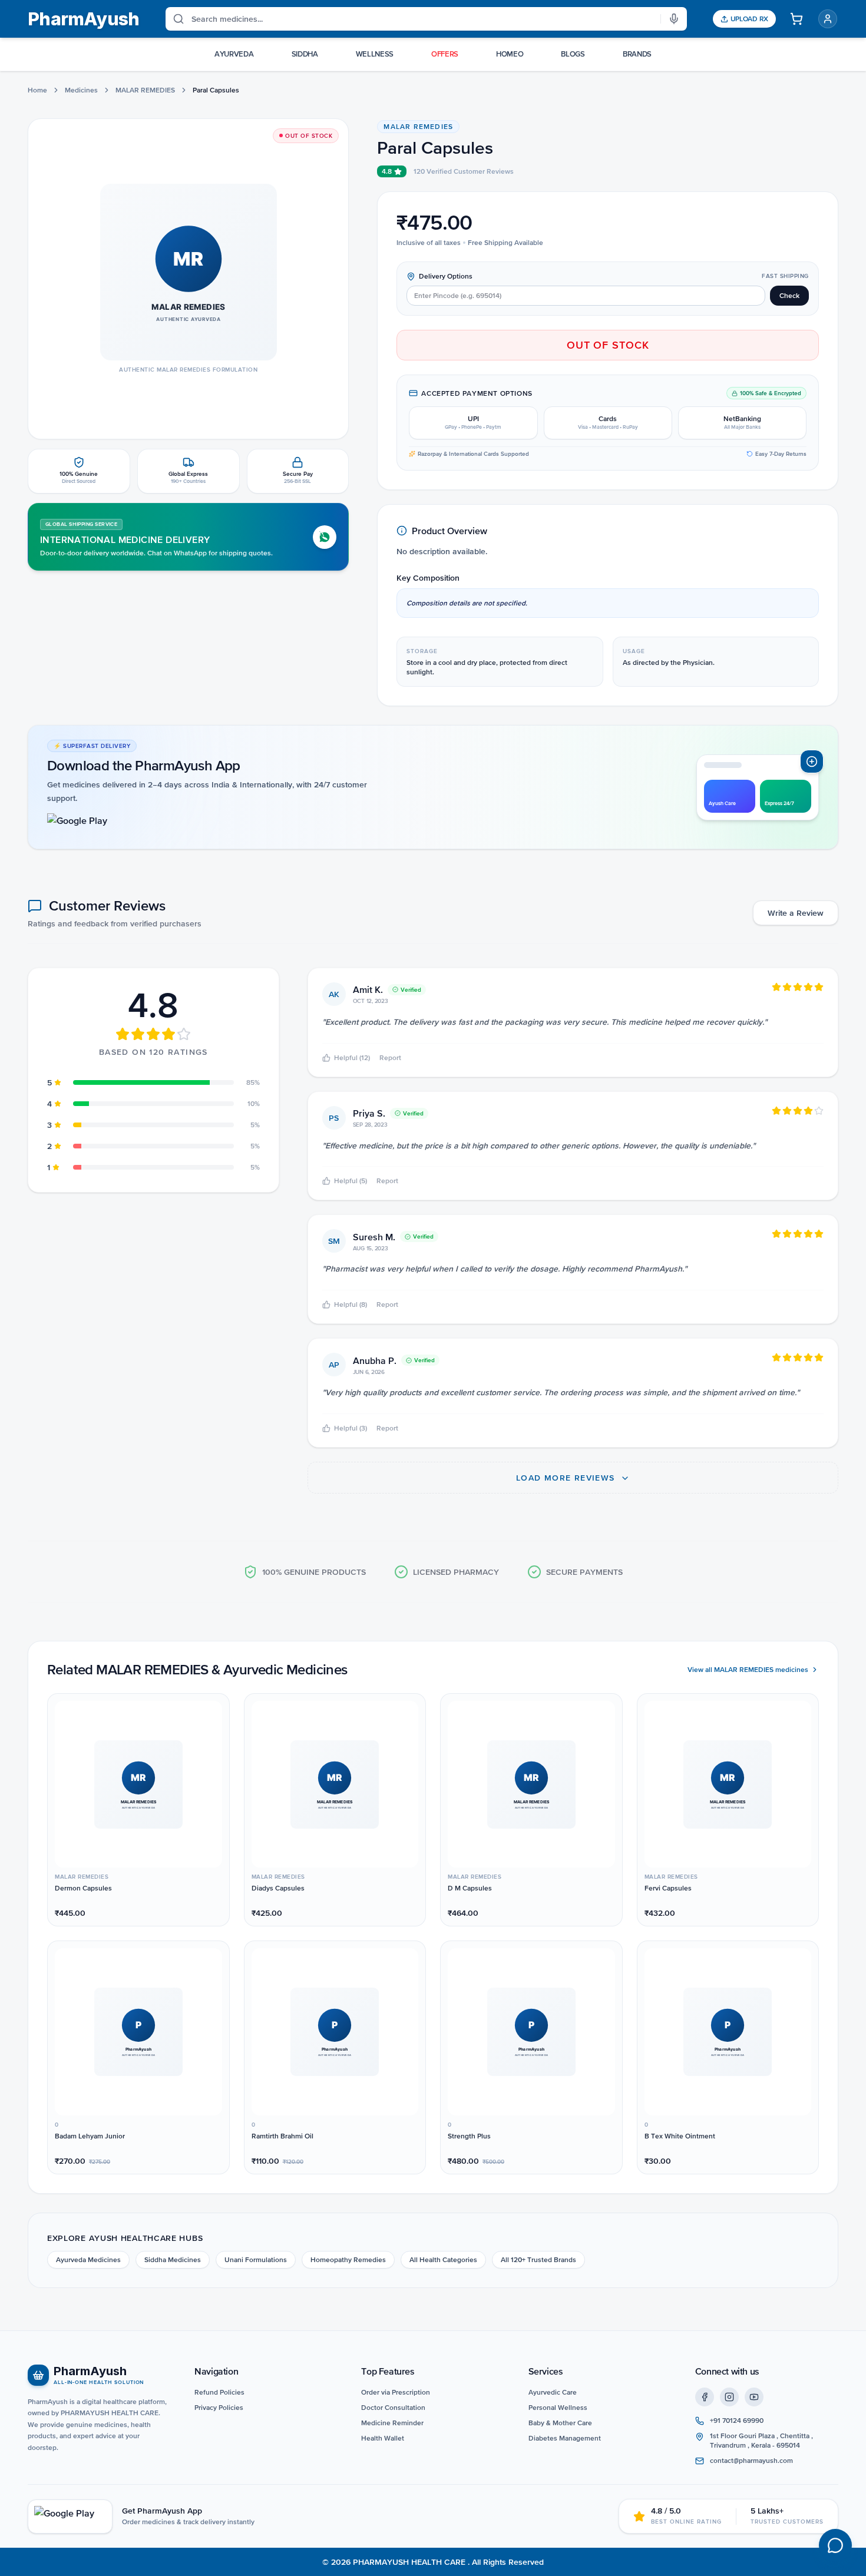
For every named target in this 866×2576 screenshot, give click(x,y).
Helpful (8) (351, 1304)
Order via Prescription (396, 2392)
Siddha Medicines (173, 2260)
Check (789, 296)
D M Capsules (470, 1888)
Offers (445, 54)
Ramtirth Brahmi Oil (282, 2136)
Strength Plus (469, 2136)
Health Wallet (383, 2438)
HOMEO (510, 54)
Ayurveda (234, 54)
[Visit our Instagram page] (729, 2397)
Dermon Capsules (83, 1888)
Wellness (375, 54)
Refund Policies (219, 2392)
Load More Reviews (567, 1478)
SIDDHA (305, 54)
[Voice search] (674, 19)
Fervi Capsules (668, 1888)
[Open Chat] (835, 2545)
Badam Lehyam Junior (90, 2136)
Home (37, 90)
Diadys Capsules (278, 1888)
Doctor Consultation (393, 2408)
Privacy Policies (219, 2408)
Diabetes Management (565, 2438)
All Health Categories (443, 2260)
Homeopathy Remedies (348, 2260)
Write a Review (796, 913)
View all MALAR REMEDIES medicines (748, 1670)
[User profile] (828, 19)
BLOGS (573, 54)
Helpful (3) (351, 1428)
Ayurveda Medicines (88, 2260)
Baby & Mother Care (560, 2423)
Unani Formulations (256, 2260)
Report (390, 1058)
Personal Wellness (558, 2408)
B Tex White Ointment (680, 2136)
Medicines (81, 90)
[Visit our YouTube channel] (754, 2397)
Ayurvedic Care (553, 2392)
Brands (637, 54)
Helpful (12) (352, 1058)
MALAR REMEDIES (145, 90)
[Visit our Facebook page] (705, 2397)
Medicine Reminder (392, 2423)
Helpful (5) (351, 1181)
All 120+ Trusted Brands (538, 2260)
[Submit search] (175, 19)
